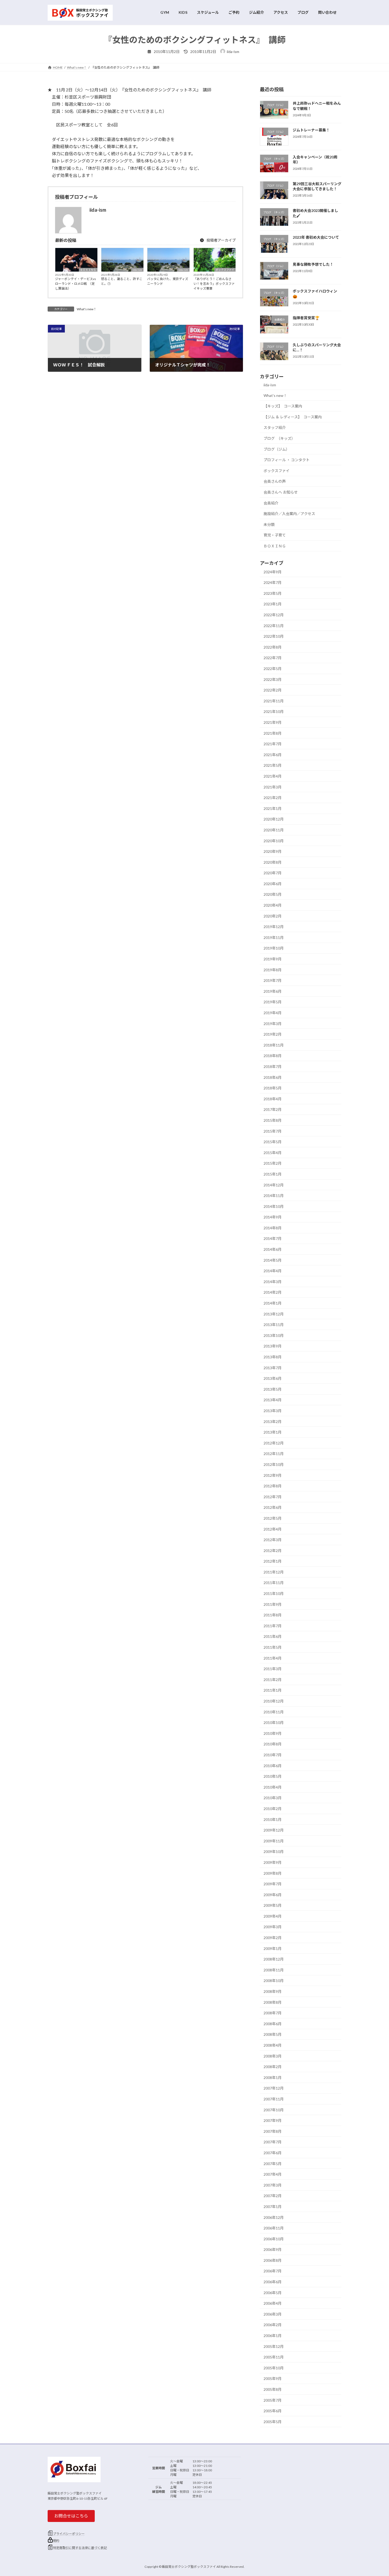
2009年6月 (273, 1894)
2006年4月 (273, 2303)
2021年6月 (273, 754)
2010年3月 (273, 1798)
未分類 (269, 524)
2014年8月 (273, 1228)
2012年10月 (274, 1464)
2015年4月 (273, 1152)
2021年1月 (273, 808)
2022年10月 (274, 636)
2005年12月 (274, 2346)
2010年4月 (273, 1787)
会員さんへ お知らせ (281, 492)
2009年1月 (273, 1948)
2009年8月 (273, 1873)
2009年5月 (273, 1905)
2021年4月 (273, 776)
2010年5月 (273, 1776)
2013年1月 (273, 1432)
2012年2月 (273, 1550)
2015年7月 (273, 1131)
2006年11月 (274, 2228)
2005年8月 (273, 2389)
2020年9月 (273, 851)
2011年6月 (273, 1636)
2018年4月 (273, 1099)
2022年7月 (273, 658)
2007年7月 (273, 2142)
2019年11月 (274, 937)
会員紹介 (271, 503)
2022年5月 (273, 669)
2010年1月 (273, 1819)
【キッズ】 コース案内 (283, 406)
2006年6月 (273, 2282)
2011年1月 (273, 1690)
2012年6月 (273, 1507)
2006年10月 (274, 2239)
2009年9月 (273, 1862)
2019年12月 (274, 927)
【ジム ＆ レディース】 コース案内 (293, 417)
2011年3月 (273, 1669)
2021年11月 (274, 701)
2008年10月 (274, 1981)
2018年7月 (273, 1067)
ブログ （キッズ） (279, 438)
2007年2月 (273, 2196)
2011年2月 (273, 1679)
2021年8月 (273, 733)
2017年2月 (273, 1109)
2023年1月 (273, 604)
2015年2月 (273, 1163)
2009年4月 (273, 1916)
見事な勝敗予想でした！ (313, 264)
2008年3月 (273, 2056)
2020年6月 (273, 883)
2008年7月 (273, 2013)
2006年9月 (273, 2249)
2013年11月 (274, 1325)
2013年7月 (273, 1367)
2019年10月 (274, 948)
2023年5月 (273, 593)
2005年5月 (273, 2421)
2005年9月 (273, 2378)
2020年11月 (274, 830)
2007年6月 (273, 2153)
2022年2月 (273, 690)
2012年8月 (273, 1486)
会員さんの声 (275, 481)
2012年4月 (273, 1529)
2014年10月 (274, 1206)
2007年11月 (274, 2099)
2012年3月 (273, 1540)
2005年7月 (273, 2400)
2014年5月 (273, 1260)
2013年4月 (273, 1400)
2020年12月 (274, 819)
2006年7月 (273, 2271)
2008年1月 (273, 2077)
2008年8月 (273, 2002)
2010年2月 (273, 1809)
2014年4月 (273, 1271)
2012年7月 (273, 1497)
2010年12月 (274, 1701)
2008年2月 (273, 2067)
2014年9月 (273, 1217)
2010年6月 (273, 1765)
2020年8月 (273, 862)
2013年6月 (273, 1378)
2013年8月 (273, 1357)
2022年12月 (274, 615)
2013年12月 (274, 1314)
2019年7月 (273, 980)
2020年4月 (273, 905)
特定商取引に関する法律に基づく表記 (80, 2548)
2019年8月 (273, 970)
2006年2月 (273, 2325)
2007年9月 (273, 2120)
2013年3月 (273, 1411)
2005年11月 (274, 2357)
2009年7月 (273, 1884)
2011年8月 (273, 1615)
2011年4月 (273, 1658)
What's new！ (87, 309)
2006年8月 (273, 2260)
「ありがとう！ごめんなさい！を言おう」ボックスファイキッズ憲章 (214, 284)
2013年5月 (273, 1389)
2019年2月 (273, 1034)
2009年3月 (273, 1927)
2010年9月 (273, 1733)
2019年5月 (273, 1002)
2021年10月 (274, 711)
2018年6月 (273, 1077)
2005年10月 (274, 2368)
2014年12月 (274, 1185)
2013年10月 (274, 1335)
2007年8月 (273, 2131)
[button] (71, 2516)
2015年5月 (273, 1142)
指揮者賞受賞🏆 (306, 318)
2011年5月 (273, 1647)
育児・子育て (275, 535)
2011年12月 (274, 1572)
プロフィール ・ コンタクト (287, 460)
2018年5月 (273, 1088)
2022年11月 (274, 625)
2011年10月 (274, 1593)
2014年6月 (273, 1249)
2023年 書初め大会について (316, 237)
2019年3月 (273, 1023)
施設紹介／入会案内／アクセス (289, 514)
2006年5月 (273, 2292)
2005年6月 (273, 2411)
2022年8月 (273, 647)
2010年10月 (274, 1722)
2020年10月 (274, 841)
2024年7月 (273, 582)
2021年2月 (273, 798)
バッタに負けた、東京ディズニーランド (168, 281)
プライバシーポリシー (69, 2534)
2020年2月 (273, 916)
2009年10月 (274, 1852)
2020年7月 (273, 873)
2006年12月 (274, 2217)
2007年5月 (273, 2163)
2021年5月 (273, 765)
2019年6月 (273, 991)
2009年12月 (274, 1830)
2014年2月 (273, 1292)
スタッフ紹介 (275, 427)
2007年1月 (273, 2207)
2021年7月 (273, 744)
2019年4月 (273, 1013)
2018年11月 (274, 1045)
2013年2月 (273, 1421)
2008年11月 (274, 1970)
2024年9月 (273, 572)
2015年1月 (273, 1174)
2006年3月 (273, 2314)
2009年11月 (274, 1841)
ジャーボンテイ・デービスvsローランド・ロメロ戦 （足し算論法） (76, 284)
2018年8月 (273, 1056)
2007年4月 (273, 2174)
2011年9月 (273, 1604)
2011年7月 (273, 1626)
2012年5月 (273, 1518)
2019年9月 (273, 959)
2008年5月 (273, 2034)
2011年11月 (274, 1583)
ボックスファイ (225, 270)
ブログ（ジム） (277, 449)
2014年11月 (274, 1196)
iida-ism (137, 270)
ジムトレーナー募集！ (311, 130)
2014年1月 (273, 1303)
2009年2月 (273, 1938)
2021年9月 (273, 722)
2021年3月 (273, 787)
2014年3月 (273, 1281)
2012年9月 (273, 1475)
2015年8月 (273, 1120)
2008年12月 (274, 1959)
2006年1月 (273, 2336)
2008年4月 (273, 2045)
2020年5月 (273, 894)
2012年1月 (273, 1561)
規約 (56, 2541)
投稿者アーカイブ (221, 240)
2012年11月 (274, 1454)
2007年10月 (274, 2110)
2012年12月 (274, 1443)
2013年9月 (273, 1346)
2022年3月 (273, 679)
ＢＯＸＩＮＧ (88, 270)
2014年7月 (273, 1238)
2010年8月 (273, 1744)
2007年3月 (273, 2185)
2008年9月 (273, 1991)
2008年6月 (273, 2023)
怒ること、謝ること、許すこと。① (122, 281)
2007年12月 (274, 2088)
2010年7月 (273, 1755)
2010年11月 (274, 1712)
